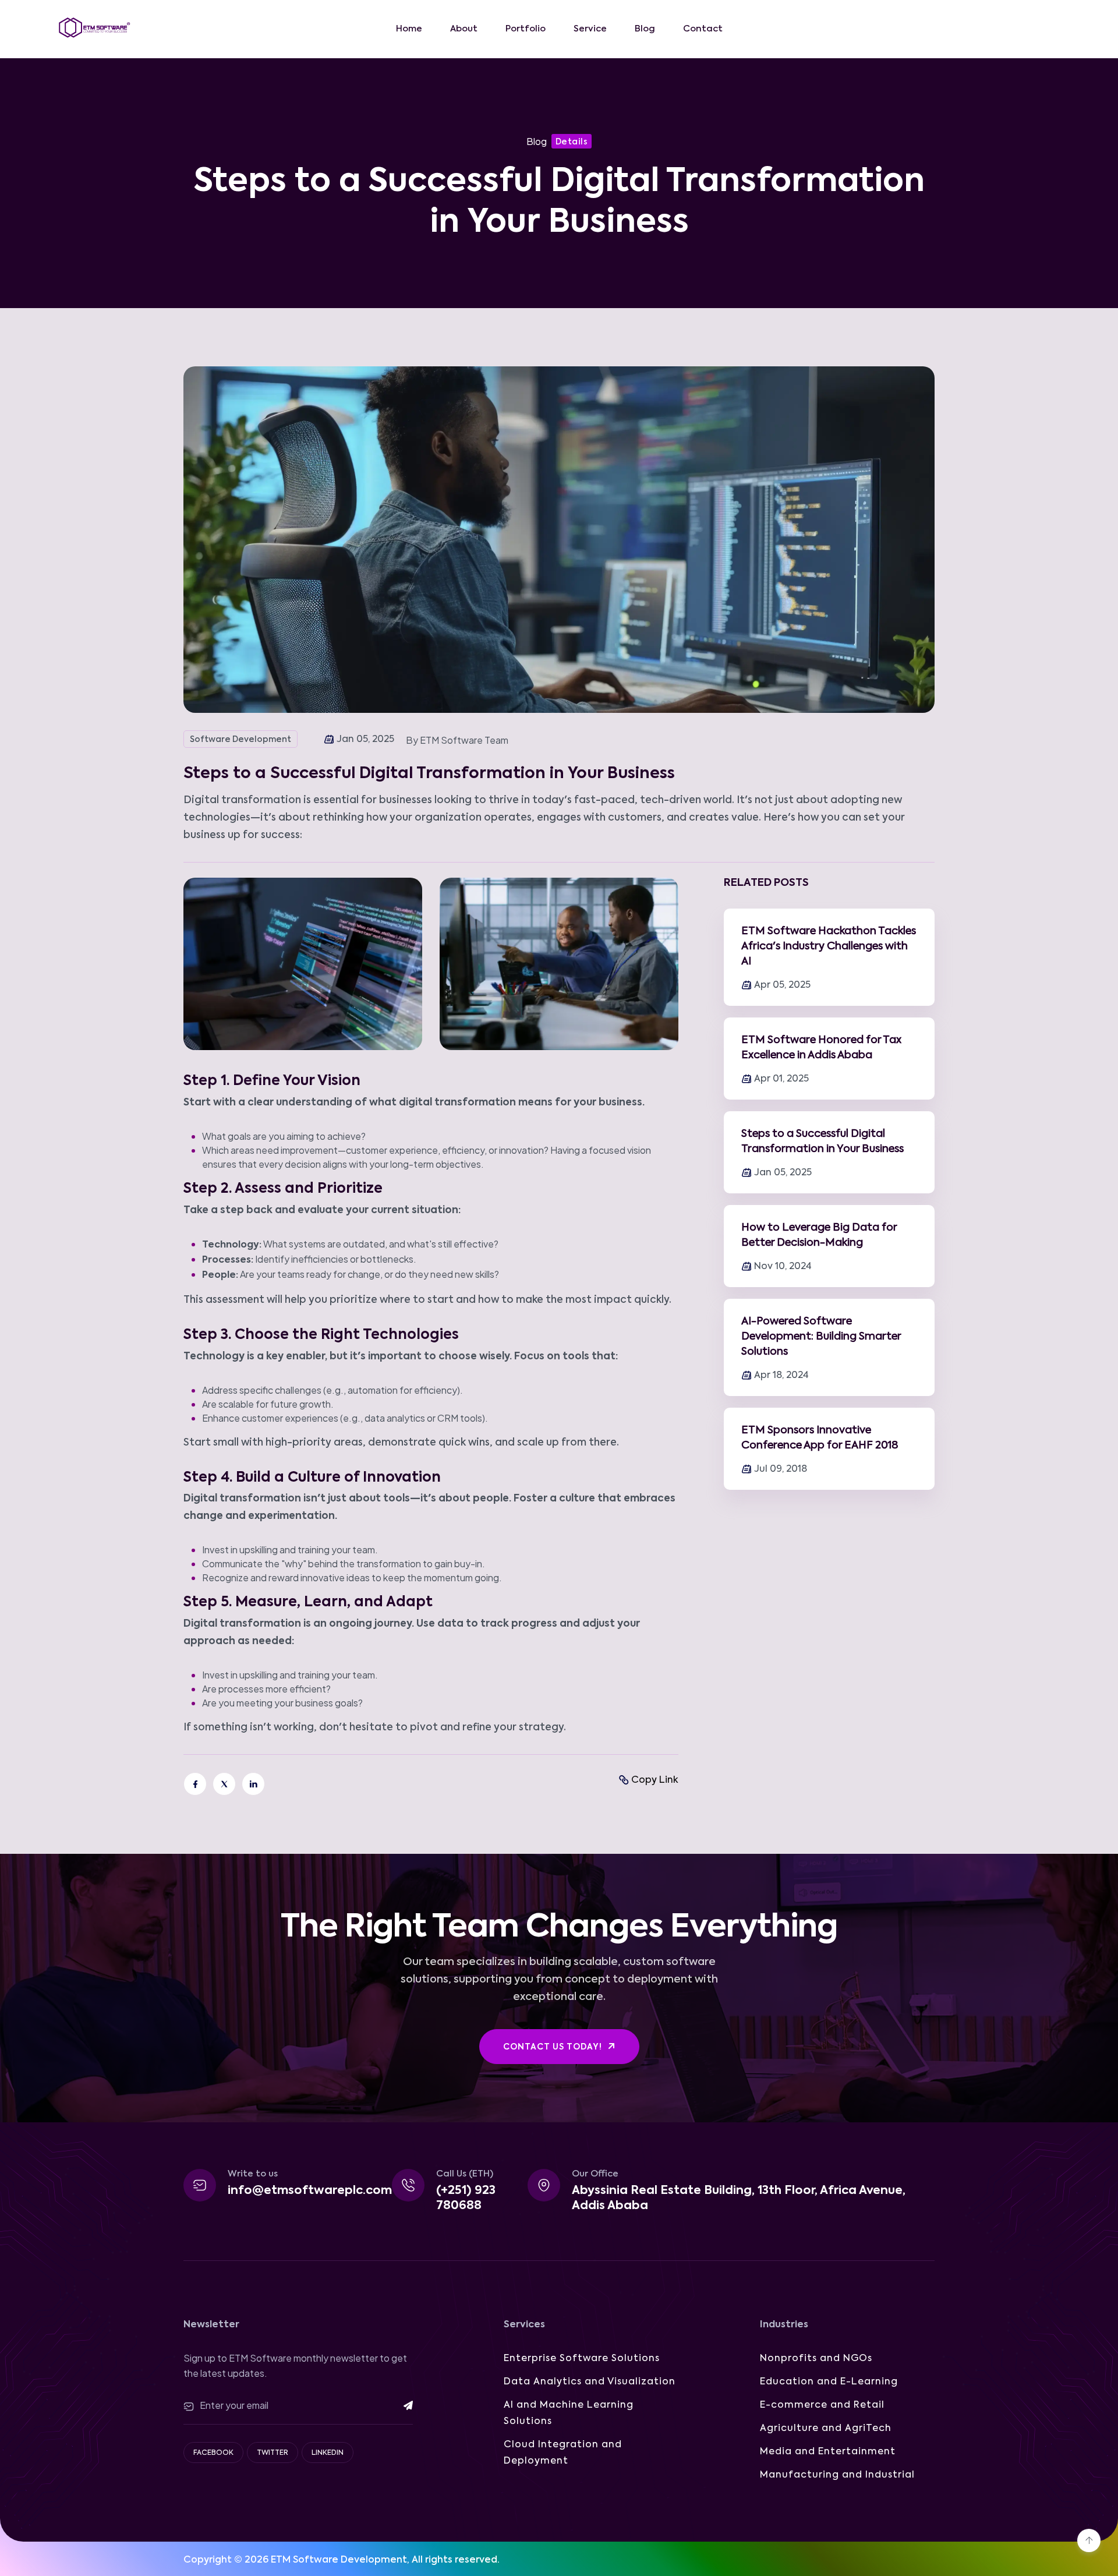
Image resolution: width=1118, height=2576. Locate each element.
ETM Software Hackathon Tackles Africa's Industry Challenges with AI (829, 946)
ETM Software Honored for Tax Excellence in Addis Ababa (821, 1048)
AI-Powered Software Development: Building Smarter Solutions (821, 1337)
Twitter (273, 2453)
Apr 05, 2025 (782, 985)
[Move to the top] (1089, 2540)
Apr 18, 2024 (781, 1376)
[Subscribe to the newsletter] (400, 2405)
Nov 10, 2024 (783, 1267)
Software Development (240, 740)
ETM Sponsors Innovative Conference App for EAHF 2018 (820, 1438)
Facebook (213, 2453)
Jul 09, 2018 (781, 1469)
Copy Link (655, 1780)
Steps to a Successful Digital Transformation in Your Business (822, 1142)
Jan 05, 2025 (783, 1173)
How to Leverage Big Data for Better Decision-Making (819, 1235)
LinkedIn (328, 2453)
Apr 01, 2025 (781, 1079)
